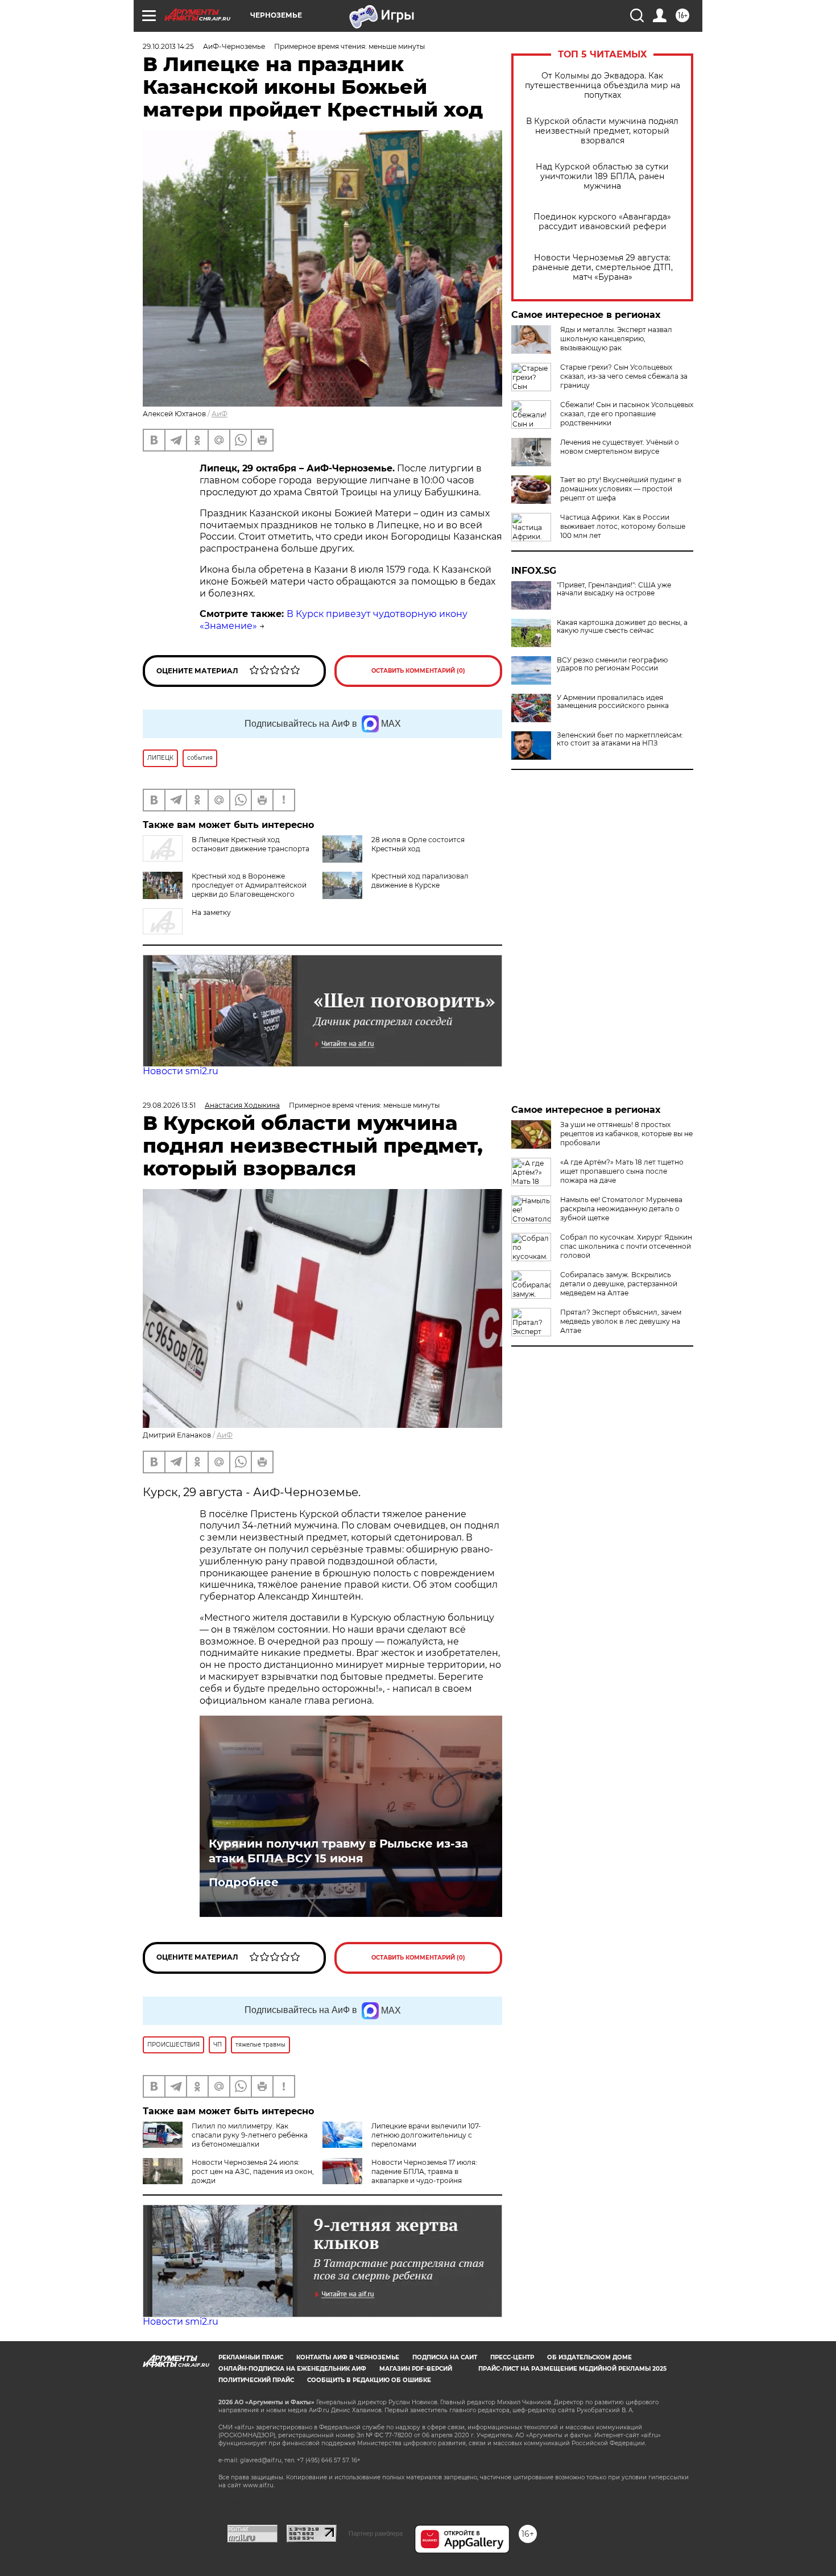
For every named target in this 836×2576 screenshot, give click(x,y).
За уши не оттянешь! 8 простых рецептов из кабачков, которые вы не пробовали (626, 1134)
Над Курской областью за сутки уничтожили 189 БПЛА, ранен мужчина (602, 177)
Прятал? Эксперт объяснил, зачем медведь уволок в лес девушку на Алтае (621, 1321)
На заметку (211, 912)
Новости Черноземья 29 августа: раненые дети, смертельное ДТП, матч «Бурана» (603, 268)
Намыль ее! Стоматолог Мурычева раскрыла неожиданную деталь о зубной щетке (621, 1209)
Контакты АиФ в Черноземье (348, 2357)
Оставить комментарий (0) (418, 671)
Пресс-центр (512, 2357)
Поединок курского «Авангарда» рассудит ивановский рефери (602, 222)
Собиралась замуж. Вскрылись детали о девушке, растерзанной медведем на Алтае (619, 1284)
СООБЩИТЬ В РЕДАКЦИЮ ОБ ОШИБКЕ (369, 2380)
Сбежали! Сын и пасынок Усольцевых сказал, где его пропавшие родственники (627, 414)
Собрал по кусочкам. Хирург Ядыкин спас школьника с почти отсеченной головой (626, 1246)
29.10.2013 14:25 (168, 46)
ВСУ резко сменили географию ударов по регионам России (612, 664)
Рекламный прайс (251, 2357)
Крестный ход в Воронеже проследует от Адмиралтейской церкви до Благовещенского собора (249, 890)
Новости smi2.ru (181, 1071)
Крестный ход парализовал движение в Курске (420, 881)
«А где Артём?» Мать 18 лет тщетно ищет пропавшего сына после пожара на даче (622, 1171)
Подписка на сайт (445, 2357)
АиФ (220, 414)
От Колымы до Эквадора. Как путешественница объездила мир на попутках (603, 86)
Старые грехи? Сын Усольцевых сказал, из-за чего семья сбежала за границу (624, 376)
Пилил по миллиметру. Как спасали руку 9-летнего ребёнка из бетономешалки (250, 2135)
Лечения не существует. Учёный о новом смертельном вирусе (620, 447)
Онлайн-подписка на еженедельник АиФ (292, 2369)
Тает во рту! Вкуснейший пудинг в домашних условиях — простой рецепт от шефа (621, 489)
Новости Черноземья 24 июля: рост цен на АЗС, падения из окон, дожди (253, 2171)
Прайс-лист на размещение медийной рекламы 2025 (572, 2369)
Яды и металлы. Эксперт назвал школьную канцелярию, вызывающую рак (616, 339)
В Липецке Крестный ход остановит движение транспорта (251, 844)
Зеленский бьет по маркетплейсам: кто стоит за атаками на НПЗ (620, 739)
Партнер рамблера (376, 2533)
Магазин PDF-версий (416, 2369)
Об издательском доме (589, 2357)
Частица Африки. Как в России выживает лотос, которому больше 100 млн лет (623, 526)
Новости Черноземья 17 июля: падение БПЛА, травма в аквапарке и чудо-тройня (424, 2171)
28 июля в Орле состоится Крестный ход (418, 844)
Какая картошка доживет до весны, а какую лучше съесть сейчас (622, 627)
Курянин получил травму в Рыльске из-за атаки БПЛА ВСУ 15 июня (338, 1851)
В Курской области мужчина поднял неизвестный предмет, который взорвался (602, 131)
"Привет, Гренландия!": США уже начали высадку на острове (614, 589)
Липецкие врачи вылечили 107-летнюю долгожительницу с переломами (426, 2135)
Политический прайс (256, 2380)
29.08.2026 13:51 (169, 1105)
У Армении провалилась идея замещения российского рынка (613, 702)
